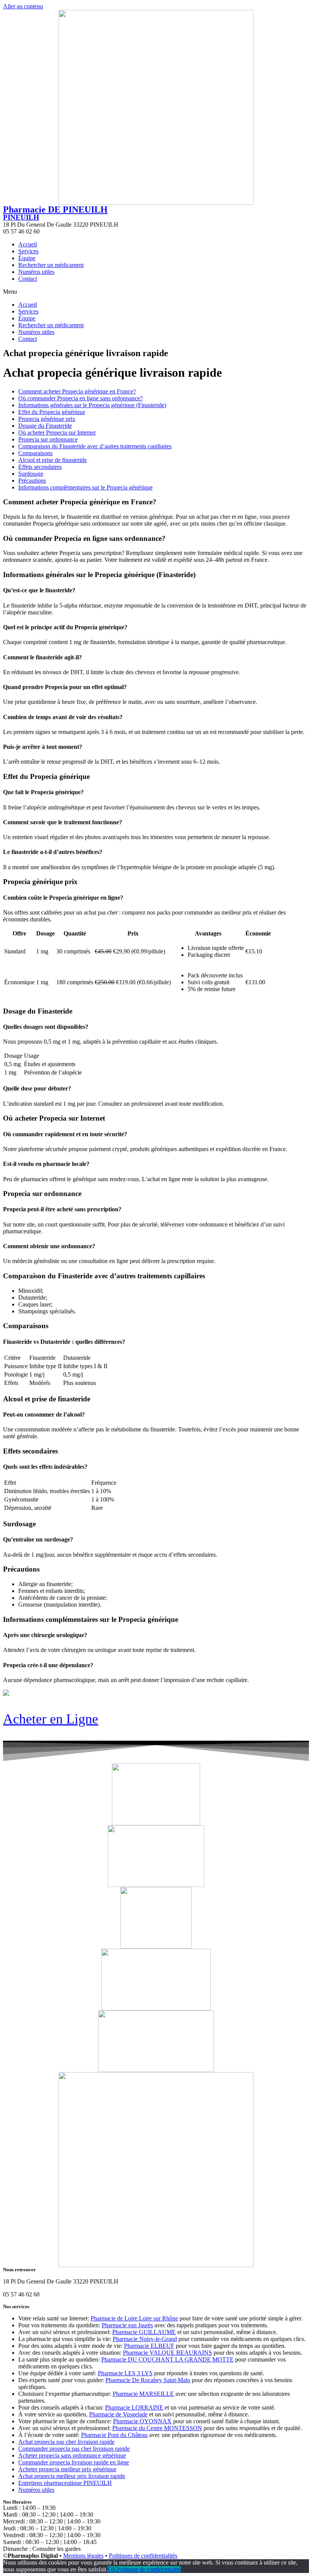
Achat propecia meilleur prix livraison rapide (72, 2476)
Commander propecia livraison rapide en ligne (74, 2462)
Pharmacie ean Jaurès (127, 2325)
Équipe (27, 258)
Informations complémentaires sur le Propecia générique (85, 487)
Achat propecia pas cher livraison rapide (66, 2442)
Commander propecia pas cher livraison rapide (74, 2449)
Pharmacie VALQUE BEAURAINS (167, 2353)
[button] (156, 292)
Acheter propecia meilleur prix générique (67, 2469)
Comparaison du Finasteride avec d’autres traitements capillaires (95, 446)
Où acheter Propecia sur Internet (57, 433)
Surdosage (31, 474)
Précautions (32, 481)
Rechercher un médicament (51, 265)
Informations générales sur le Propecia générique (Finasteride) (92, 405)
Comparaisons (35, 453)
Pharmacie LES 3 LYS (125, 2373)
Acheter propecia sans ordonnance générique (72, 2455)
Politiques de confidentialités (143, 2556)
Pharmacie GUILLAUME (144, 2332)
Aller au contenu (23, 6)
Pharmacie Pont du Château (114, 2435)
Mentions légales (83, 2556)
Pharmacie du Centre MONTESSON (157, 2428)
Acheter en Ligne (51, 1719)
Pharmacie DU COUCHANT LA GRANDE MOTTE (167, 2359)
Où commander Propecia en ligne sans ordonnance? (80, 398)
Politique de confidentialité (149, 2569)
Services (28, 251)
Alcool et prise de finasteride (53, 460)
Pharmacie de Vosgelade (118, 2414)
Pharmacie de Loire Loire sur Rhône (134, 2318)
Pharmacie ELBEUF (149, 2346)
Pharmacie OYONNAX (142, 2421)
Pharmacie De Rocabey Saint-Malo (148, 2380)
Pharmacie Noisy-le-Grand (145, 2339)
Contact (28, 279)
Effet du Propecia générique (52, 412)
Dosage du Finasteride (45, 426)
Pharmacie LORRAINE (134, 2407)
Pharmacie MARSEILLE (143, 2394)
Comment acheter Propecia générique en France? (77, 391)
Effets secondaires (40, 467)
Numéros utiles (36, 272)
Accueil (28, 244)
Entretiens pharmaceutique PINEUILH (65, 2483)
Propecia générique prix (47, 419)
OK (112, 2569)
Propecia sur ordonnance (48, 439)
